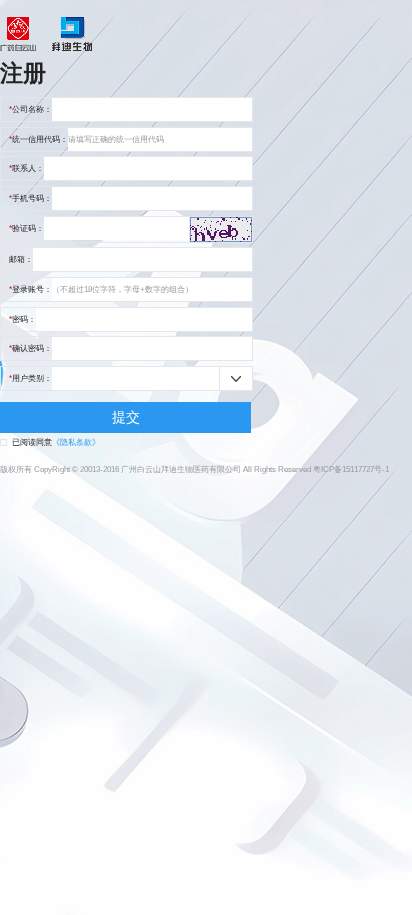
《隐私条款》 (76, 442)
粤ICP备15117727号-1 (351, 469)
